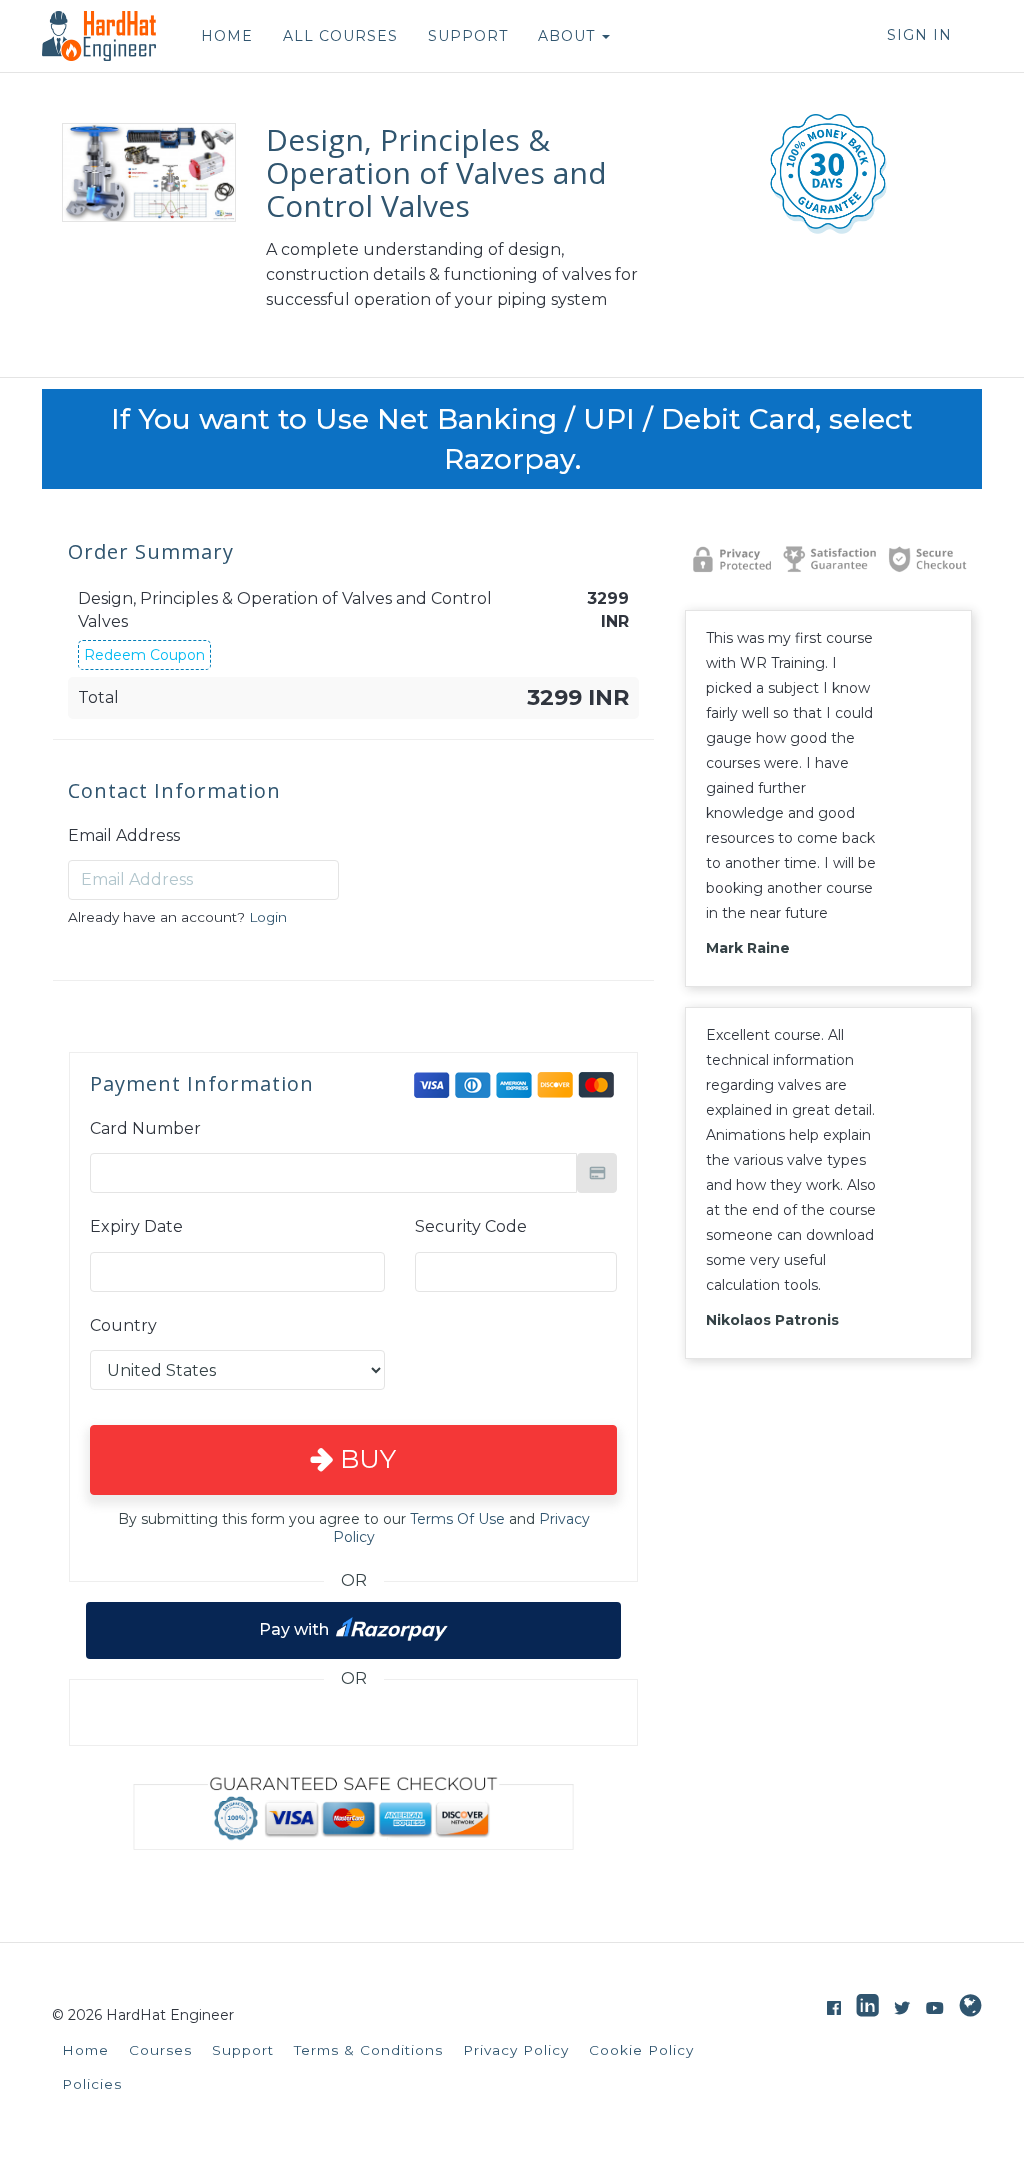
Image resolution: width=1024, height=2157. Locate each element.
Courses (160, 2050)
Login (268, 917)
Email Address (124, 835)
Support (243, 2050)
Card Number (145, 1128)
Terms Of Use (457, 1519)
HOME (227, 36)
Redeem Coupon (144, 655)
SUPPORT (468, 36)
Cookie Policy (641, 2050)
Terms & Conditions (368, 2050)
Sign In (919, 35)
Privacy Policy (516, 2050)
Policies (92, 2084)
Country (123, 1325)
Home (85, 2050)
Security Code (471, 1226)
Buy (364, 1459)
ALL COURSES (340, 36)
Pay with (294, 1628)
